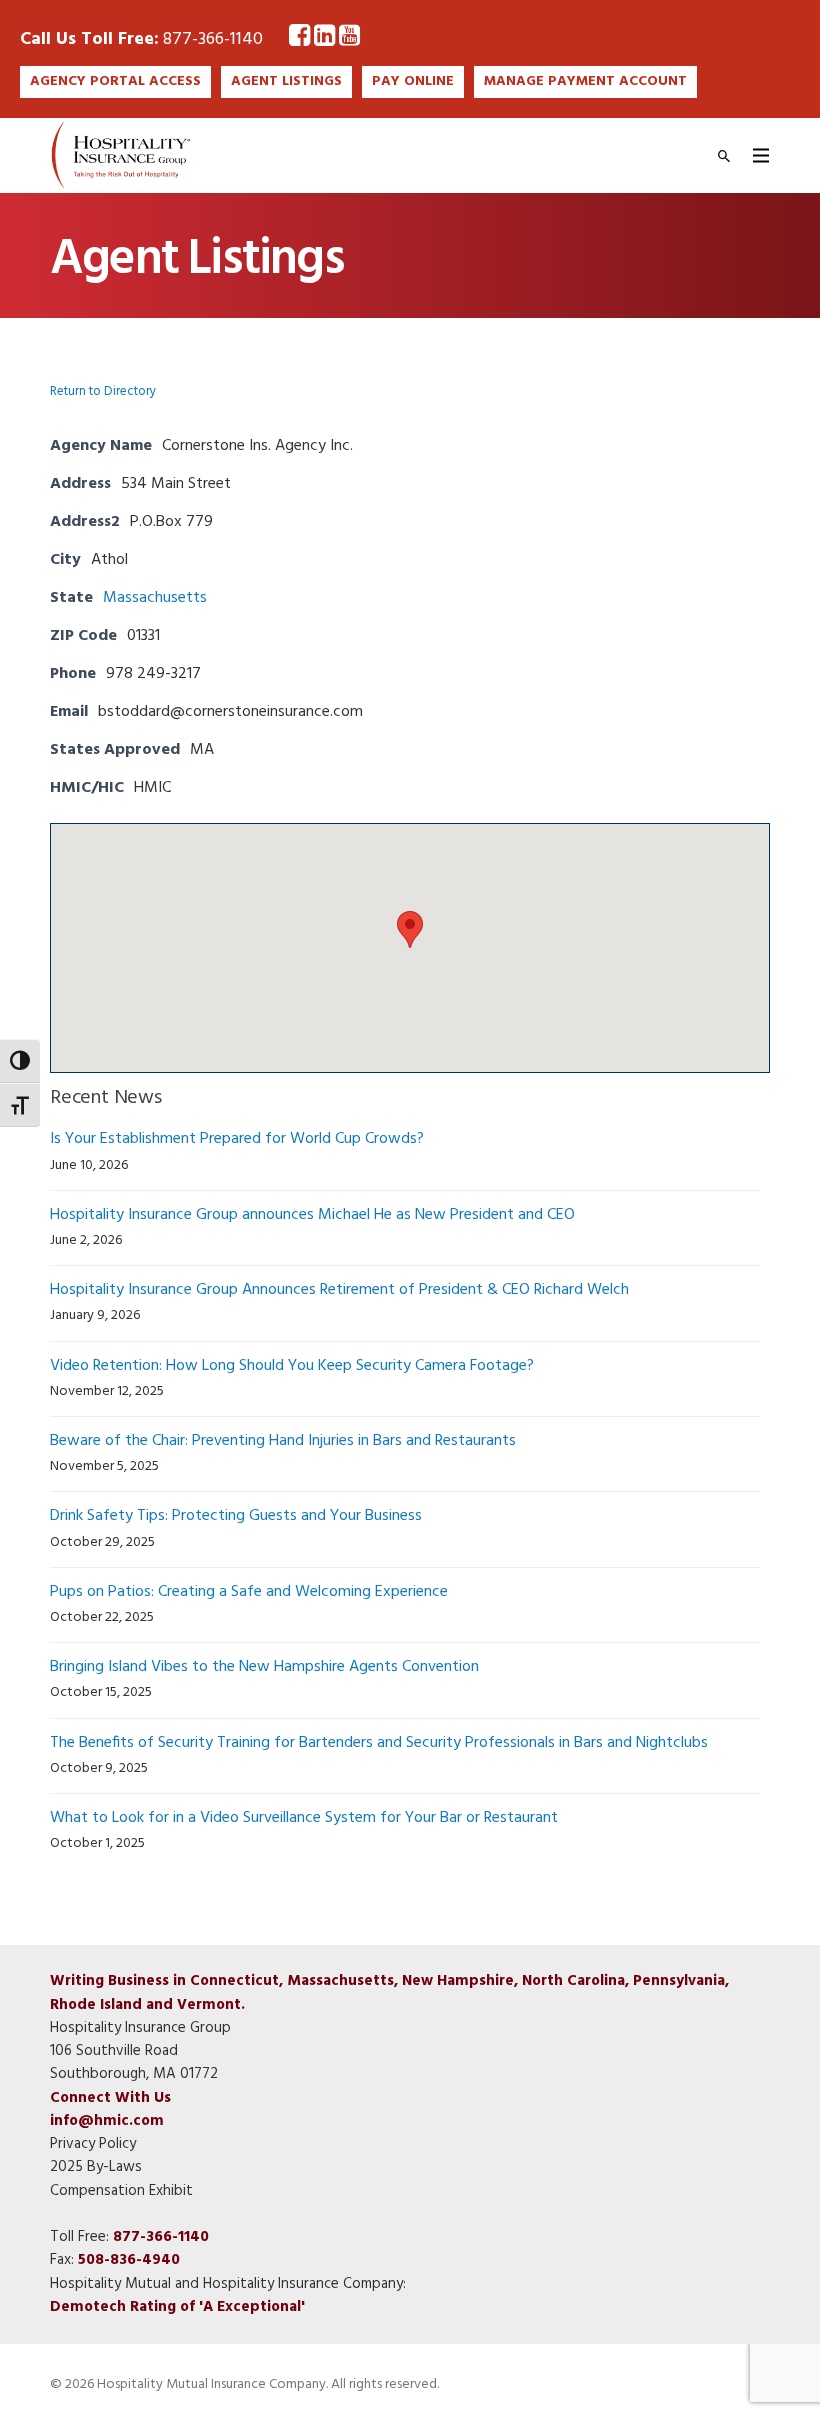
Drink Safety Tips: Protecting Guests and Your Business (236, 1516)
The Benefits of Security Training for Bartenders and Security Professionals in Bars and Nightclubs (379, 1743)
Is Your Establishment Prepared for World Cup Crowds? (237, 1139)
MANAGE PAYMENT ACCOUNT (585, 81)
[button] (410, 929)
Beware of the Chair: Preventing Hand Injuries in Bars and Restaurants (283, 1441)
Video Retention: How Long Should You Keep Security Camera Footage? (292, 1366)
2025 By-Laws (96, 2167)
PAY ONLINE (413, 81)
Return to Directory (103, 391)
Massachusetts (155, 598)
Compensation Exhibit (121, 2191)
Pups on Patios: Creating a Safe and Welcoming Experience (249, 1592)
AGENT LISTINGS (286, 81)
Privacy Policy (93, 2144)
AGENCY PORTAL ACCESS (115, 81)
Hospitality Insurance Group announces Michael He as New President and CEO (312, 1215)
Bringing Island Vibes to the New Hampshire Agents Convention (264, 1667)
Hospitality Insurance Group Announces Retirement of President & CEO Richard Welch (339, 1290)
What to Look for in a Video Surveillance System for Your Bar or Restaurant (304, 1818)
